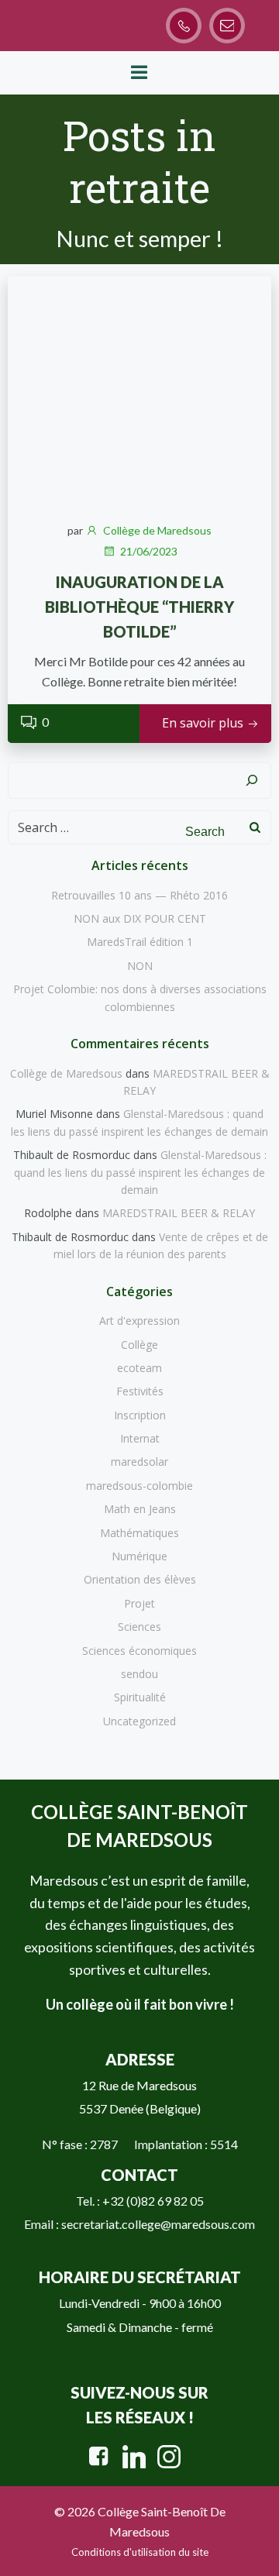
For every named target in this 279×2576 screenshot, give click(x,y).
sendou (139, 1674)
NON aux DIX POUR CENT (140, 918)
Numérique (139, 1556)
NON (140, 966)
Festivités (140, 1391)
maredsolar (139, 1462)
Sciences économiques (139, 1651)
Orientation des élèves (140, 1579)
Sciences (139, 1627)
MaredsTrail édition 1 (140, 942)
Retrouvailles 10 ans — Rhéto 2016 (139, 895)
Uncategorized (139, 1721)
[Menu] (139, 73)
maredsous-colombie (139, 1486)
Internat (140, 1438)
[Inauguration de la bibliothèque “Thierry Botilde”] (139, 390)
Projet (139, 1603)
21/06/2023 (149, 551)
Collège (139, 1345)
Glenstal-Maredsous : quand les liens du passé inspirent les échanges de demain (140, 1172)
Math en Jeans (140, 1509)
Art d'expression (139, 1321)
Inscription (140, 1415)
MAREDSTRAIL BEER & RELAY (179, 1213)
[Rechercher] (252, 781)
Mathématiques (139, 1533)
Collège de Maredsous (157, 530)
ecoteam (139, 1368)
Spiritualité (140, 1697)
